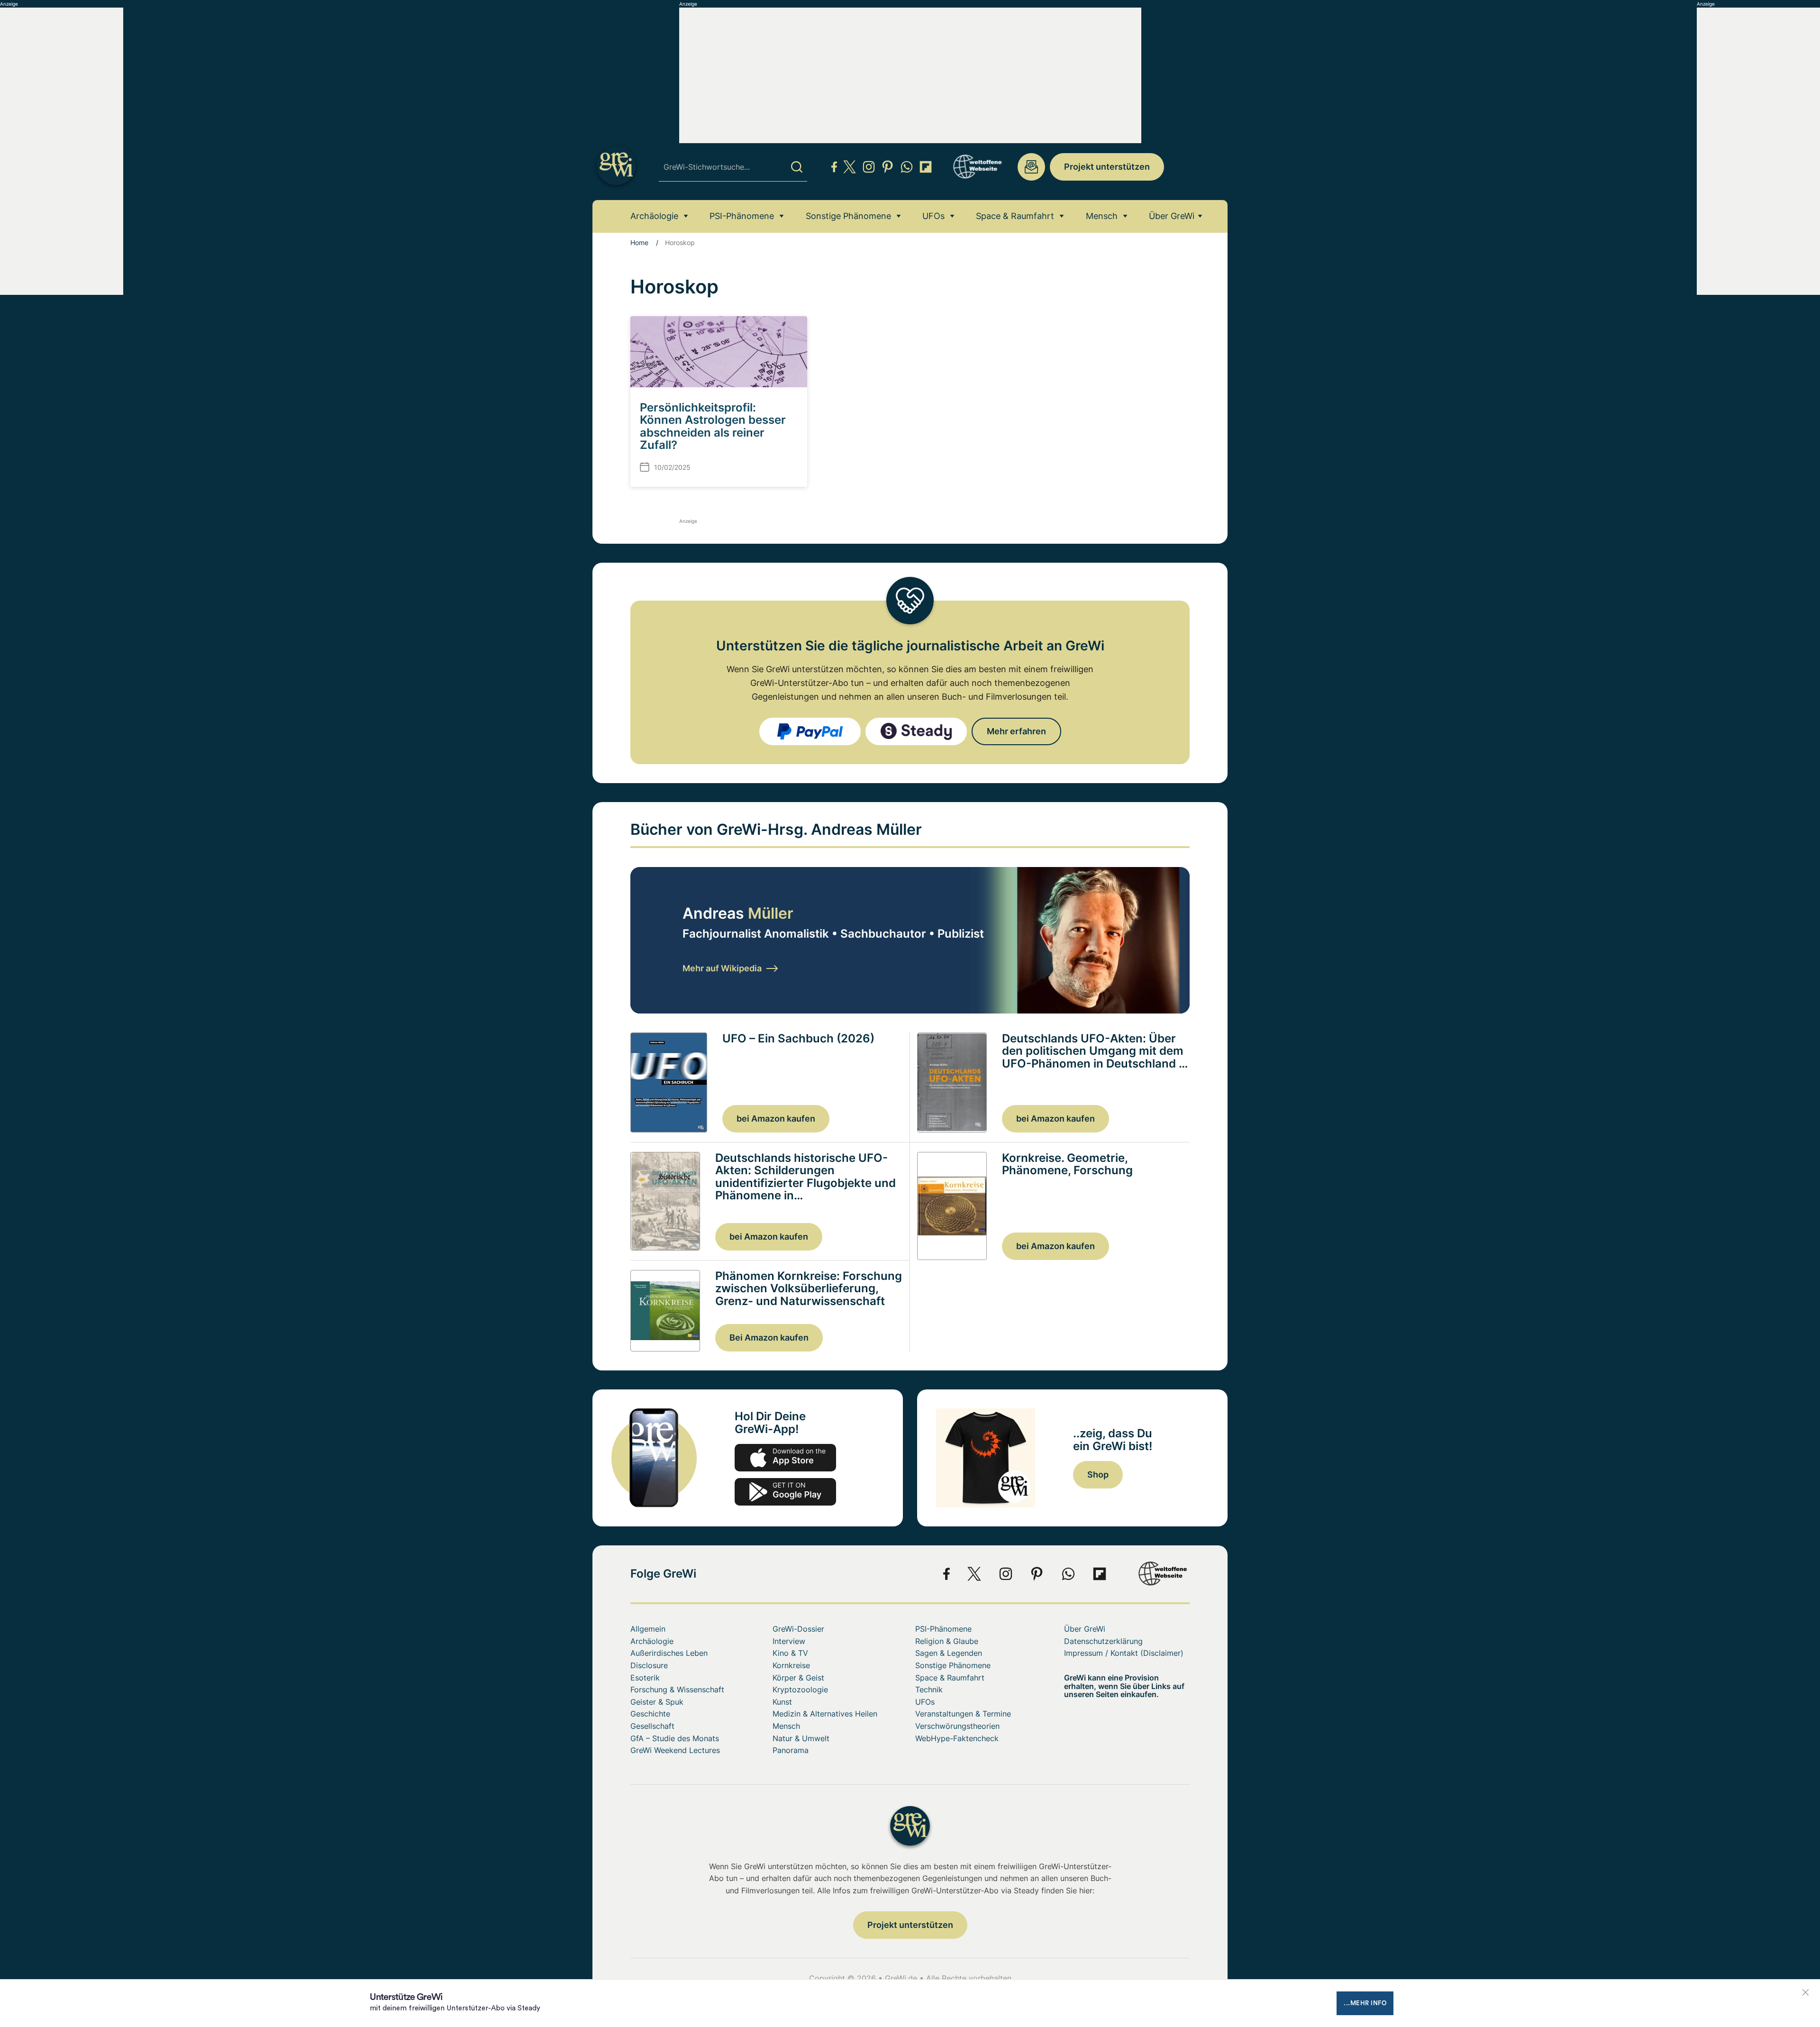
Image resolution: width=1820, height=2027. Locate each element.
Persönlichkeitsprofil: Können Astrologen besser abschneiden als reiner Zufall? (713, 426)
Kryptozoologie (800, 1689)
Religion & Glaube (947, 1641)
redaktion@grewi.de (1031, 167)
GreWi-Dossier (798, 1629)
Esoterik (645, 1678)
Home (639, 242)
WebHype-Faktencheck (957, 1738)
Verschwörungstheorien (957, 1726)
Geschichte (650, 1714)
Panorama (791, 1750)
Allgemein (648, 1629)
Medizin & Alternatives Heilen (825, 1714)
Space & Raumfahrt (1015, 216)
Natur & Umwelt (801, 1738)
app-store (785, 1458)
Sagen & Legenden (949, 1653)
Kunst (782, 1702)
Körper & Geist (798, 1678)
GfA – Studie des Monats (675, 1738)
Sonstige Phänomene (848, 216)
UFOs (933, 216)
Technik (929, 1689)
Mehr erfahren (1016, 731)
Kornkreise (791, 1665)
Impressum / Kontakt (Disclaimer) (1124, 1653)
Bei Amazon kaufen (769, 1338)
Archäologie (654, 216)
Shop (1098, 1475)
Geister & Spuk (657, 1702)
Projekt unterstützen (1107, 167)
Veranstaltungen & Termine (963, 1714)
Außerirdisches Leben (669, 1653)
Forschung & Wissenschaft (677, 1689)
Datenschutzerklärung (1103, 1641)
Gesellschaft (652, 1726)
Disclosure (649, 1665)
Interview (789, 1641)
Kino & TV (790, 1653)
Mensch (1102, 216)
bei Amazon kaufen (776, 1119)
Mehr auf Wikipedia (722, 968)
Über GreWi (1172, 216)
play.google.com (785, 1492)
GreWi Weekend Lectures (675, 1750)
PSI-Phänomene (742, 216)
